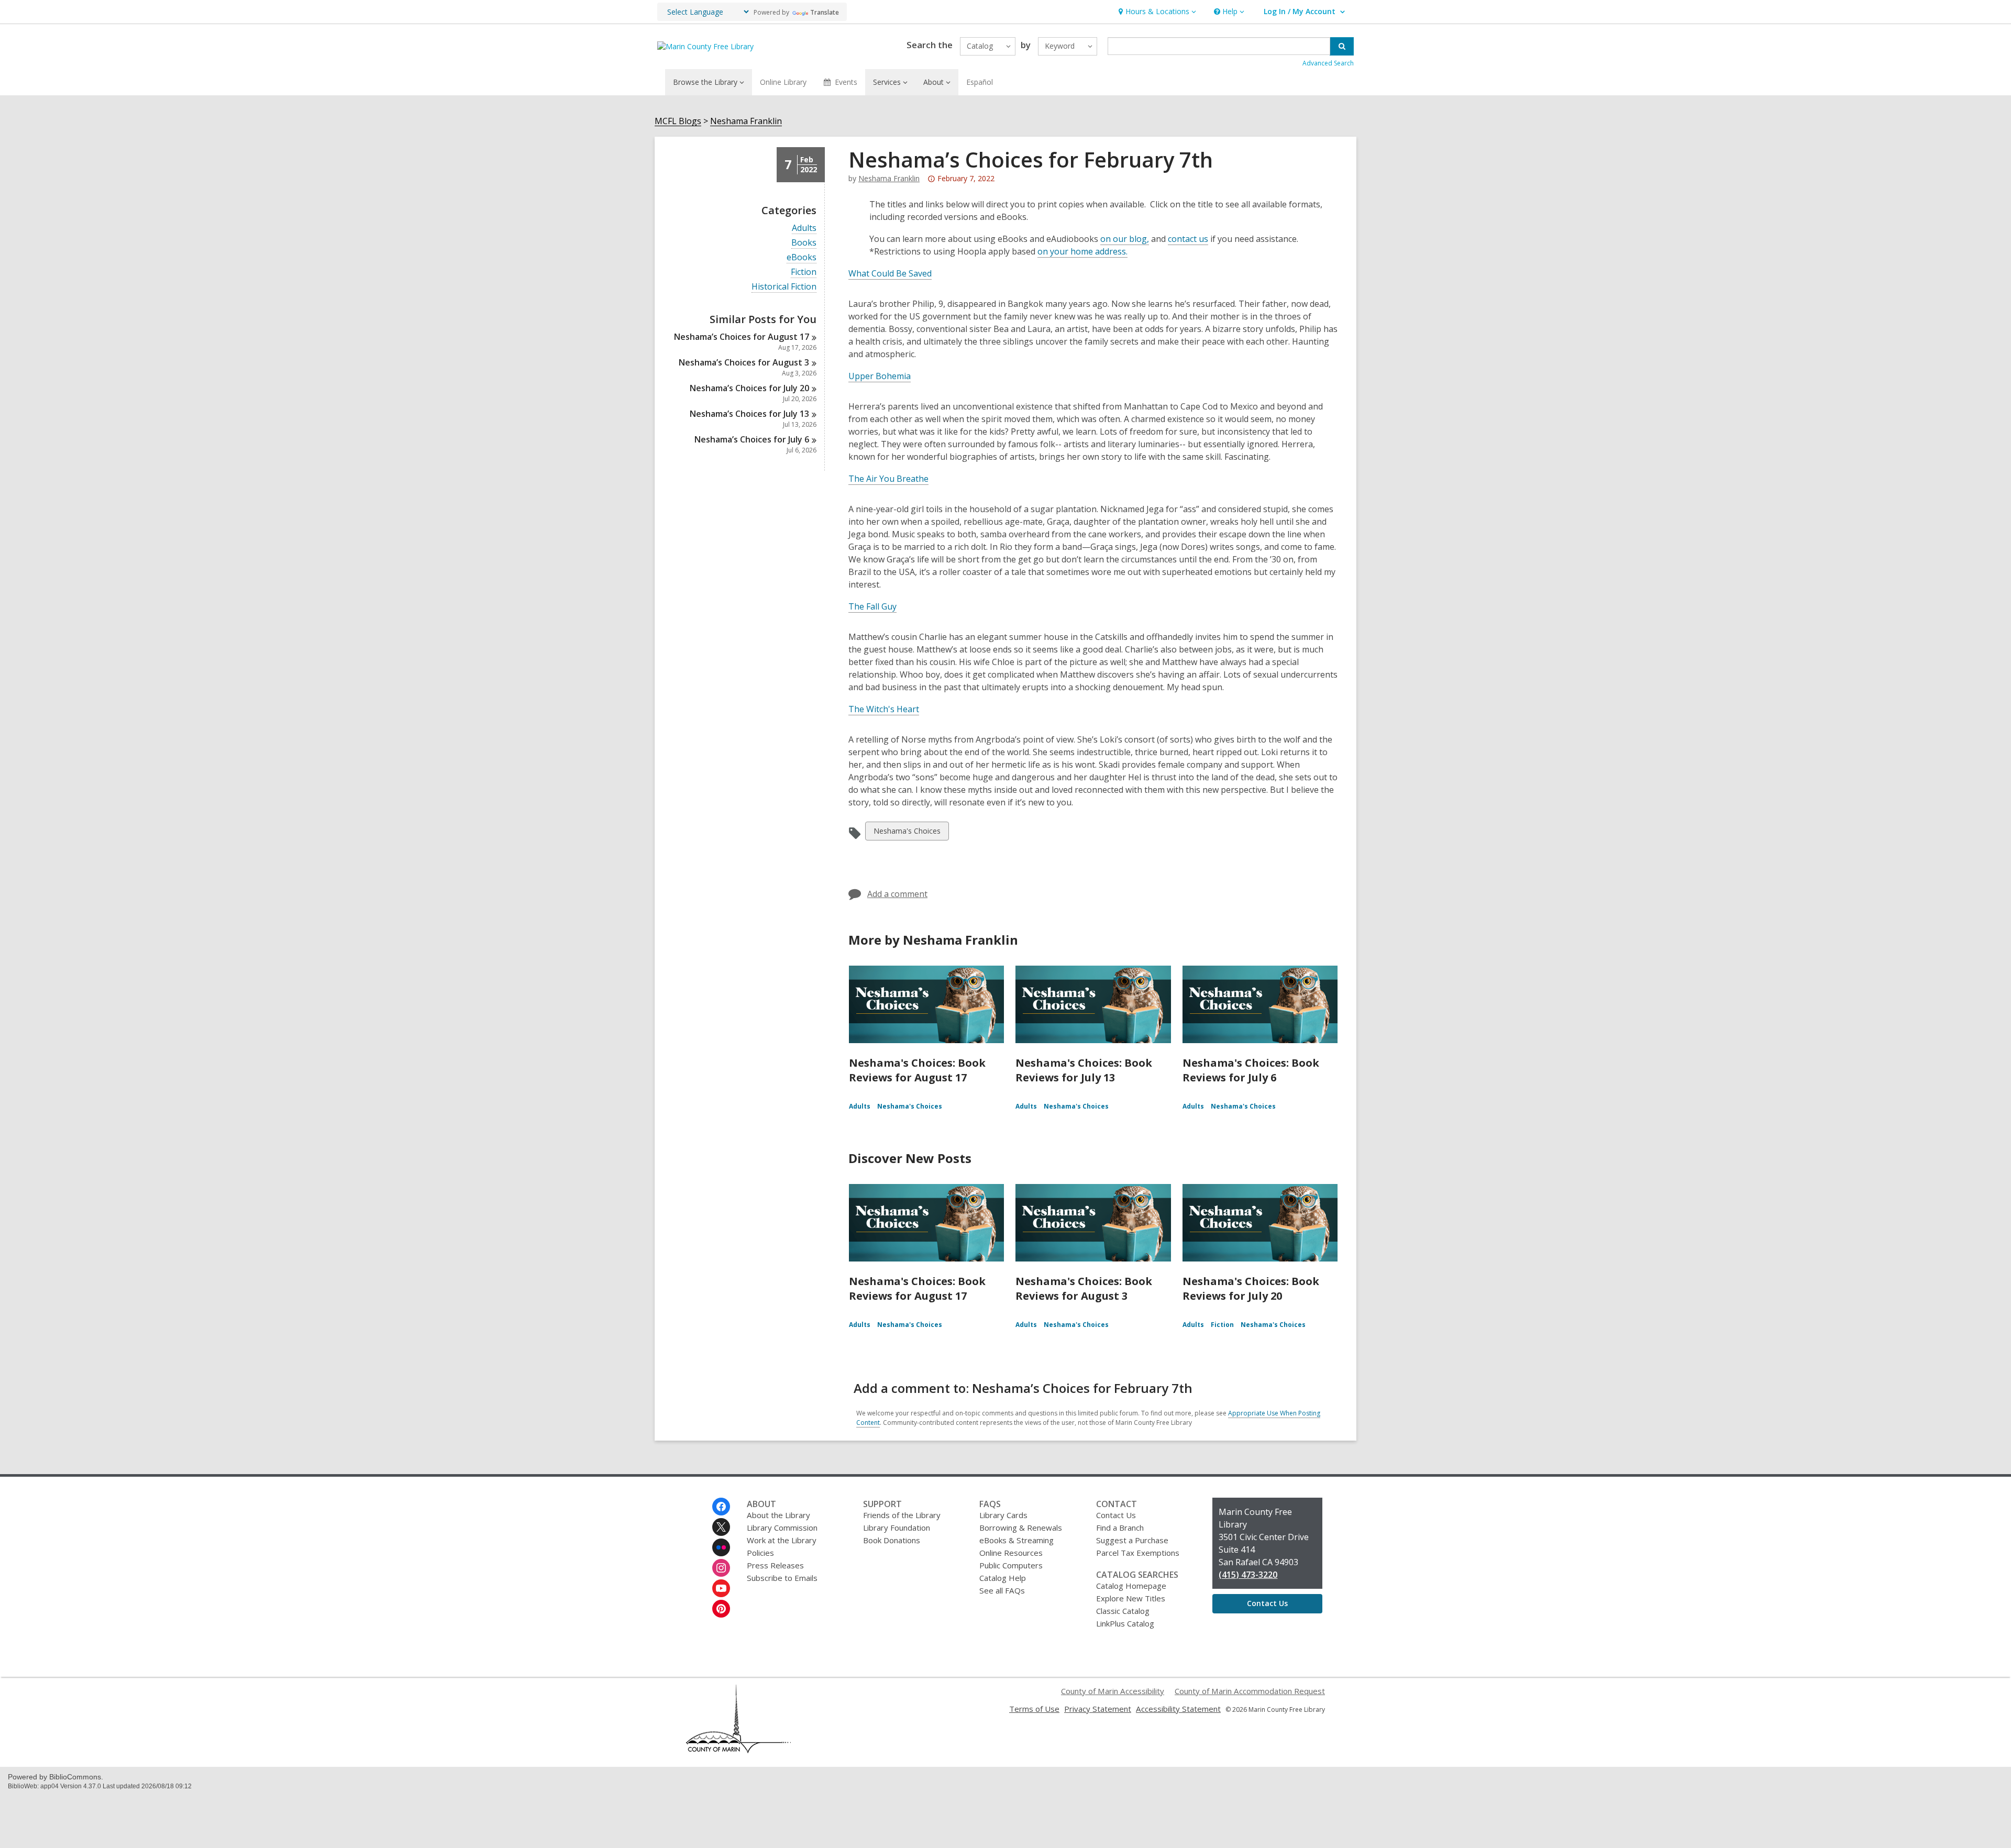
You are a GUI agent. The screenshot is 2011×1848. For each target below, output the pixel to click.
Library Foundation (897, 1528)
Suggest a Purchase (1132, 1540)
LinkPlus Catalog (1125, 1623)
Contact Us (1116, 1515)
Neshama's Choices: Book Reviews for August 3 (1084, 1288)
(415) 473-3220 (1248, 1575)
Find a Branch (1120, 1528)
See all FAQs (1002, 1590)
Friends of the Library (902, 1515)
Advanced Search (1328, 63)
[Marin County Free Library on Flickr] (721, 1547)
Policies (760, 1553)
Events (846, 82)
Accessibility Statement (1178, 1709)
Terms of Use (1034, 1709)
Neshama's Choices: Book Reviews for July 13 (1084, 1070)
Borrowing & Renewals (1021, 1528)
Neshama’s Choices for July (749, 388)
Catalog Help (1003, 1578)
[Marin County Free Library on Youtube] (721, 1588)
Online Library (783, 82)
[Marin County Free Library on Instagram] (721, 1568)
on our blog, (1125, 239)
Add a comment (897, 894)
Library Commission (782, 1528)
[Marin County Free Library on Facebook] (721, 1507)
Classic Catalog (1123, 1611)
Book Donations (892, 1540)
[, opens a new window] (738, 1750)
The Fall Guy (872, 606)
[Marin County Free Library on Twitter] (721, 1527)
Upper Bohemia (880, 376)
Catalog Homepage (1131, 1586)
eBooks (802, 257)
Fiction (804, 272)
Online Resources (1011, 1553)
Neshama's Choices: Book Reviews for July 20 (1251, 1288)
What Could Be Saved (890, 273)
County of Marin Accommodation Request (1250, 1691)
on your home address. (1082, 251)
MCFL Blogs (678, 121)
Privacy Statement (1098, 1709)
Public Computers (1011, 1565)
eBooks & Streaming (1016, 1540)
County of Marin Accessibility (1113, 1691)
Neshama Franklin (746, 121)
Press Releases (775, 1565)
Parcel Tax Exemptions (1138, 1553)
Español (980, 82)
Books (804, 243)
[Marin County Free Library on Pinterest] (721, 1609)
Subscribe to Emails (782, 1578)
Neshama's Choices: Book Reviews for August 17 (917, 1070)
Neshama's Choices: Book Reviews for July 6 (1251, 1070)
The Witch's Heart (884, 709)
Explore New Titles (1131, 1598)
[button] (1156, 12)
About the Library (778, 1515)
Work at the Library (782, 1540)
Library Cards (1003, 1515)
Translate (825, 12)
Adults (804, 228)
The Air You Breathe (888, 479)
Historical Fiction (784, 287)
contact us (1188, 239)
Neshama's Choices (907, 833)
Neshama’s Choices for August (742, 337)
